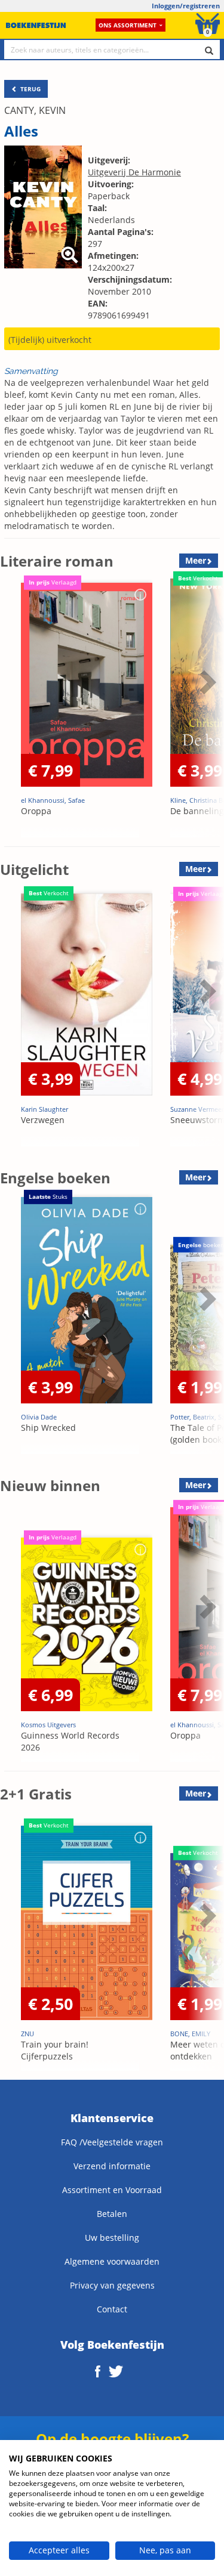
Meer (196, 560)
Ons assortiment (128, 25)
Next (206, 712)
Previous (12, 712)
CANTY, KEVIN (35, 110)
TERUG (30, 89)
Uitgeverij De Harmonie (134, 172)
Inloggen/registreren (186, 6)
